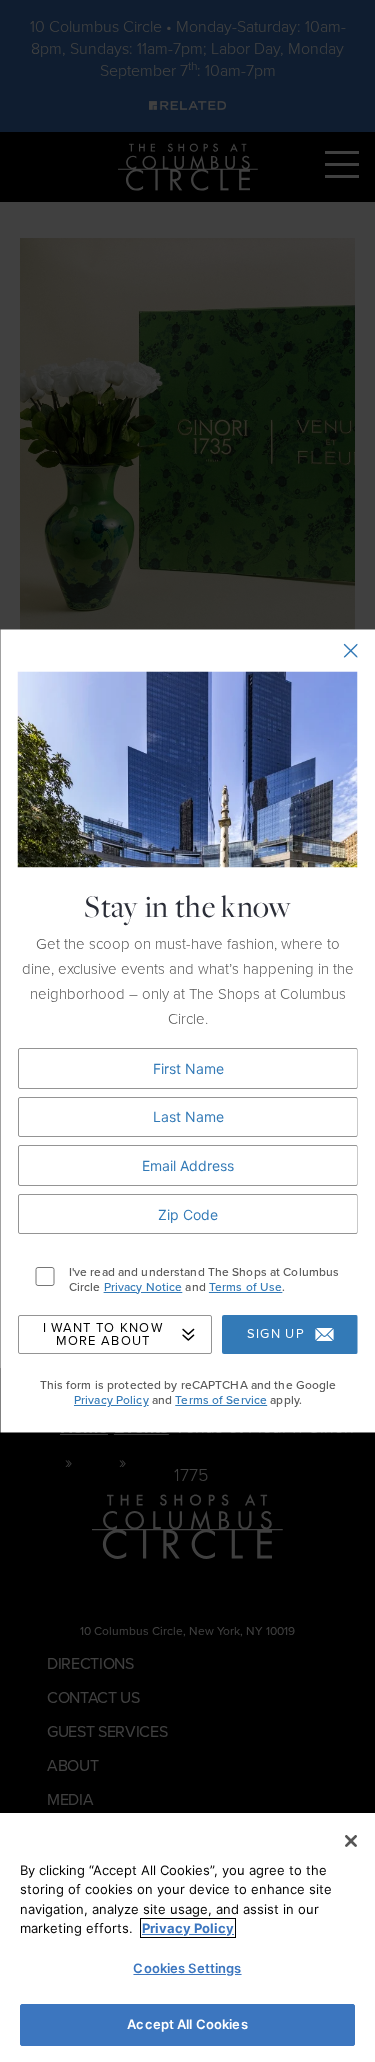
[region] (187, 1937)
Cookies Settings (187, 1968)
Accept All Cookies (187, 2024)
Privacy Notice (142, 1287)
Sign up (275, 1335)
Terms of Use (244, 1287)
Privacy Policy (110, 1400)
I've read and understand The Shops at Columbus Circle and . (203, 1280)
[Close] (351, 1841)
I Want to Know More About (102, 1334)
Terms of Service (221, 1400)
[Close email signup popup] (350, 650)
